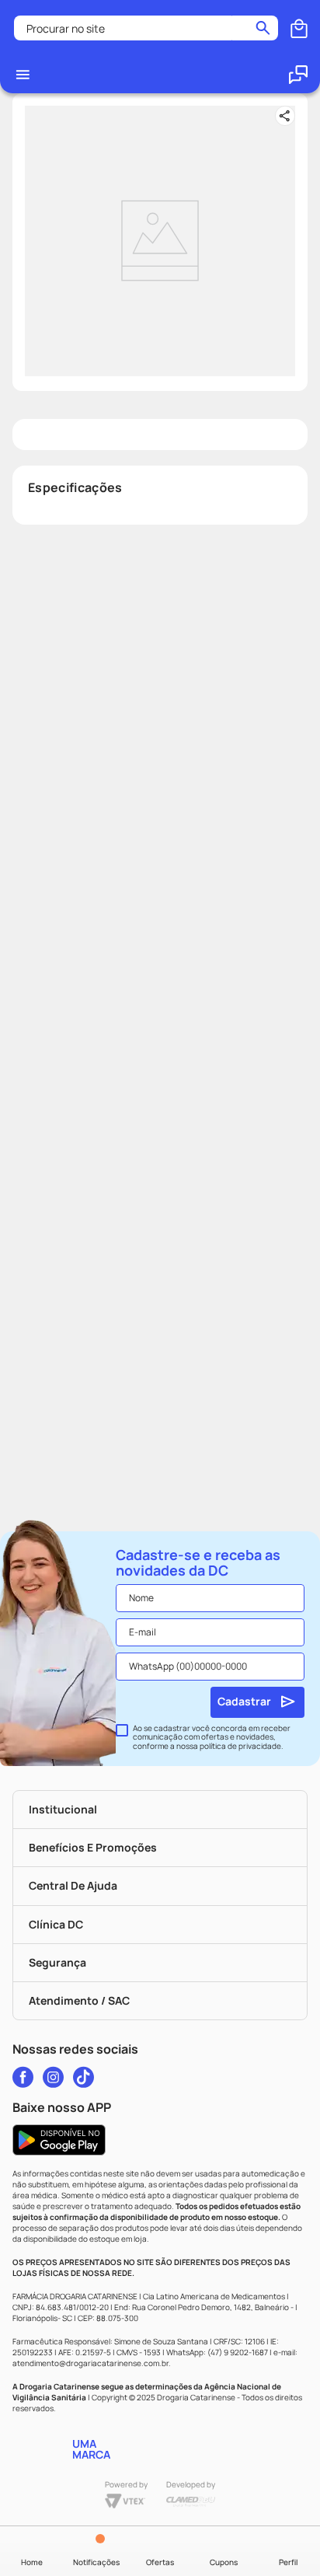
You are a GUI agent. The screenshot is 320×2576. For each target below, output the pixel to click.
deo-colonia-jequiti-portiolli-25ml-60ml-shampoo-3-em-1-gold (178, 29)
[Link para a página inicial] (36, 29)
